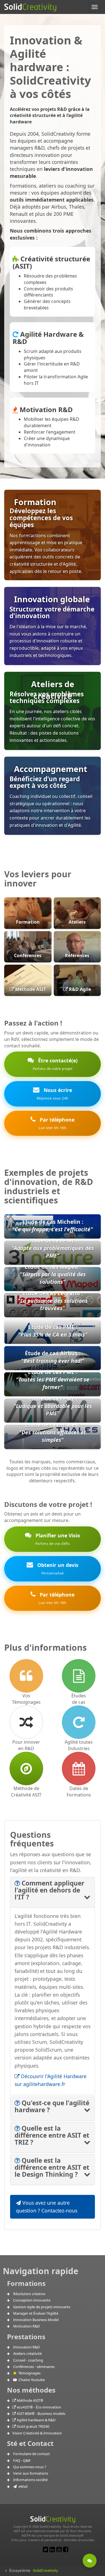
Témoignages (29, 2373)
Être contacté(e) (55, 1064)
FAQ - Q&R (22, 2460)
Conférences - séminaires (34, 2367)
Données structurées (79, 2540)
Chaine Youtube (31, 2380)
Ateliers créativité (27, 2353)
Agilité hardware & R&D (36, 2420)
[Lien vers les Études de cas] (79, 1676)
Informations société (30, 2480)
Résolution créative (29, 2294)
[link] (53, 1346)
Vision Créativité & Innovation (37, 2433)
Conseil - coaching (28, 2360)
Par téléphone (56, 1123)
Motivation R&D (26, 2326)
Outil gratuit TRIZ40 (33, 2426)
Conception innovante (32, 2300)
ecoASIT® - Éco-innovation (39, 2407)
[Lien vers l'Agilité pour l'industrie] (79, 1722)
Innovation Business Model (36, 2320)
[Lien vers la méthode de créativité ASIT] (26, 1769)
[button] (49, 1890)
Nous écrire (54, 1094)
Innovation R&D (26, 2347)
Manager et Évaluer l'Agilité (36, 2313)
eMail (22, 2486)
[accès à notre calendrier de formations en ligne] (79, 1769)
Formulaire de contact (32, 2454)
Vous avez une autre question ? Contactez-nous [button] (47, 2207)
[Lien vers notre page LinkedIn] (52, 2549)
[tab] (53, 1892)
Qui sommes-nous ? (30, 2467)
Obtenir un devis (57, 1569)
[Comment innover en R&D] (26, 1722)
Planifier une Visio (57, 1539)
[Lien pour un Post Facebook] (66, 2549)
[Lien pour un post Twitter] (46, 2549)
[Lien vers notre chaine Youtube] (59, 2549)
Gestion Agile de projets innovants (42, 2307)
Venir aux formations (31, 2473)
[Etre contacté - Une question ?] (90, 2561)
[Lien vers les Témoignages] (26, 1676)
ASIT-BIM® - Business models (41, 2413)
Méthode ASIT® (30, 2400)
